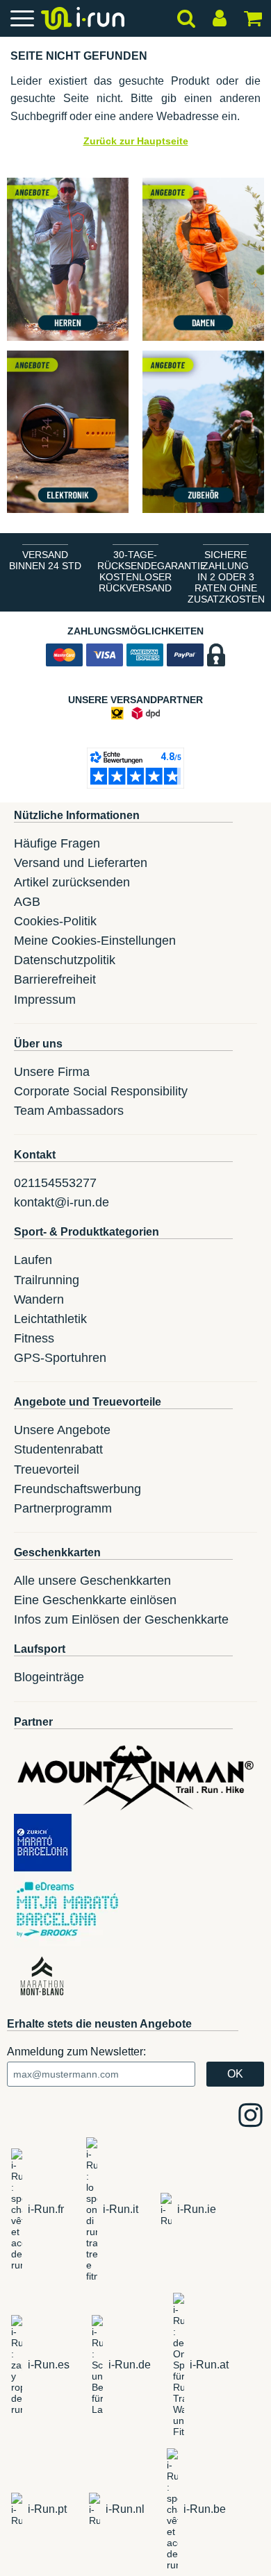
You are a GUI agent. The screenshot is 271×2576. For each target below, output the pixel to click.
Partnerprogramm (63, 1508)
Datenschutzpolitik (65, 960)
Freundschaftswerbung (77, 1489)
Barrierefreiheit (55, 979)
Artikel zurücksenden (72, 882)
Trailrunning (47, 1280)
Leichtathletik (50, 1319)
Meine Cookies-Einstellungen (95, 941)
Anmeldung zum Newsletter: (76, 2052)
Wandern (39, 1299)
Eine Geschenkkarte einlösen (95, 1600)
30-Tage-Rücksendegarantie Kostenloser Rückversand (139, 571)
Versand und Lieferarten (81, 863)
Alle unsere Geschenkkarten (92, 1581)
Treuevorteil (47, 1470)
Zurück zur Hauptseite (136, 141)
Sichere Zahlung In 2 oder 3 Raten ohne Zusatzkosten (226, 577)
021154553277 (55, 1183)
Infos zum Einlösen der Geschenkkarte (121, 1619)
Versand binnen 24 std (45, 560)
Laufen (33, 1260)
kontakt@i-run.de (61, 1202)
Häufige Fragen (57, 843)
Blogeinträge (49, 1677)
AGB (27, 902)
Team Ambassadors (69, 1111)
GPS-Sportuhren (60, 1358)
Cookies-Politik (55, 921)
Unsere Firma (52, 1072)
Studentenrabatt (58, 1449)
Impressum (45, 1000)
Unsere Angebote (62, 1430)
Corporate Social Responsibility (101, 1091)
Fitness (34, 1338)
